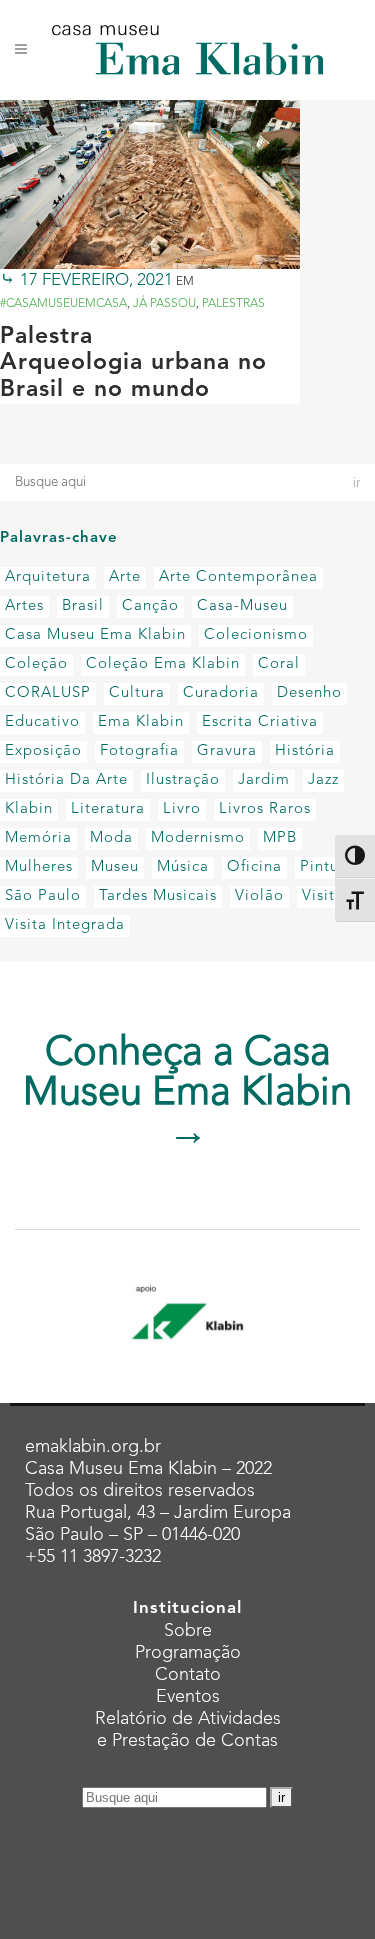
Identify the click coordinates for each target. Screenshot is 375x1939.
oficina (254, 867)
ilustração (183, 780)
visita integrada (65, 925)
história (305, 751)
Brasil (83, 606)
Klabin (29, 809)
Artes (24, 606)
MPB (280, 838)
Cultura (137, 693)
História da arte (66, 780)
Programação (188, 1653)
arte (125, 577)
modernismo (198, 838)
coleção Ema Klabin (163, 664)
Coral (279, 664)
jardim (264, 780)
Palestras (233, 304)
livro (182, 809)
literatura (108, 809)
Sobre (188, 1631)
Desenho (309, 693)
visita (323, 896)
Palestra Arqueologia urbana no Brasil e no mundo (133, 364)
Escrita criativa (260, 722)
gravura (227, 751)
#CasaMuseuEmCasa (63, 304)
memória (38, 838)
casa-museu (242, 606)
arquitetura (48, 577)
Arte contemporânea (238, 577)
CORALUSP (48, 693)
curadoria (221, 693)
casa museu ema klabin (95, 635)
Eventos (188, 1697)
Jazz (323, 780)
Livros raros (265, 809)
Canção (150, 606)
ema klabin (141, 722)
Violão (259, 896)
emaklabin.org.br (93, 1447)
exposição (43, 751)
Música (183, 867)
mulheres (39, 867)
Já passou (164, 304)
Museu (115, 867)
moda (111, 838)
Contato (188, 1675)
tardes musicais (158, 896)
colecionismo (256, 635)
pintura (327, 867)
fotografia (139, 751)
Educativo (42, 722)
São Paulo (43, 896)
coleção (36, 664)
